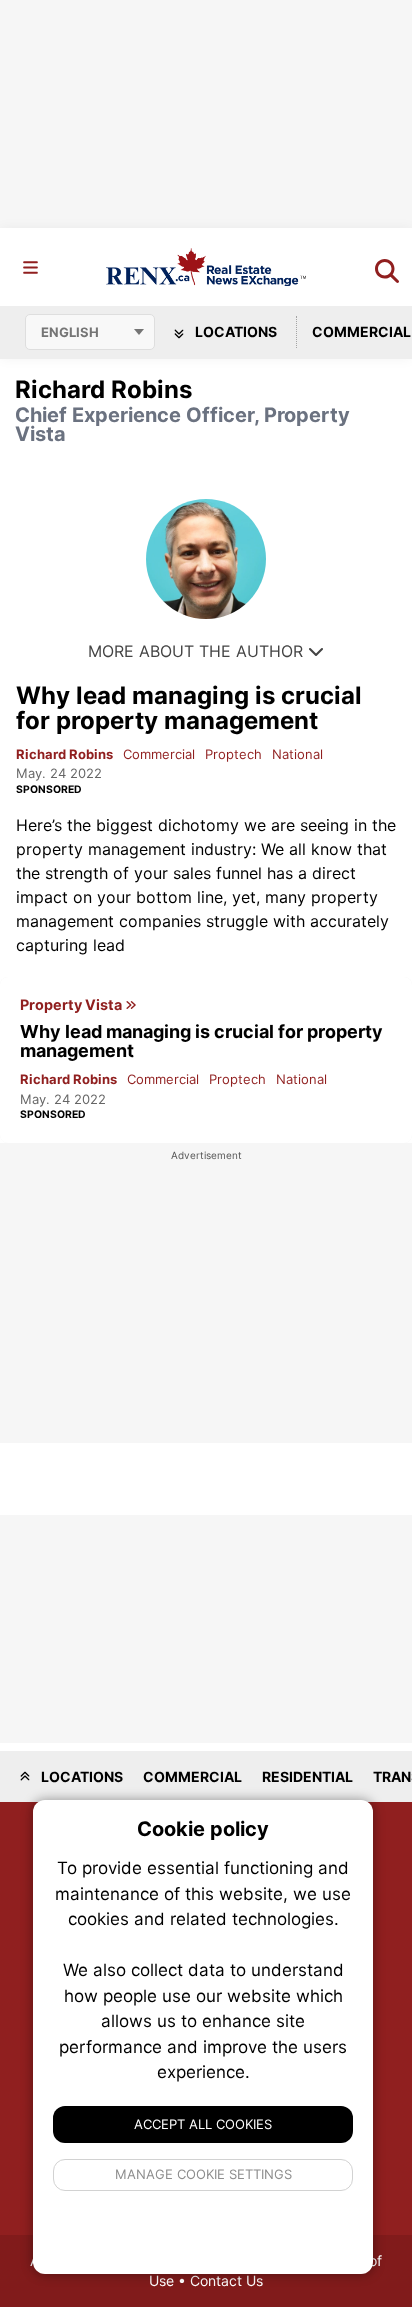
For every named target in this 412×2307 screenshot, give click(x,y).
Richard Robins (64, 754)
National (297, 754)
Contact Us (226, 2280)
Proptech (233, 754)
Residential (307, 1776)
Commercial (159, 754)
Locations (234, 331)
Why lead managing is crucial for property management (189, 708)
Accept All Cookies (203, 2124)
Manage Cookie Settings (203, 2174)
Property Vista (72, 1005)
